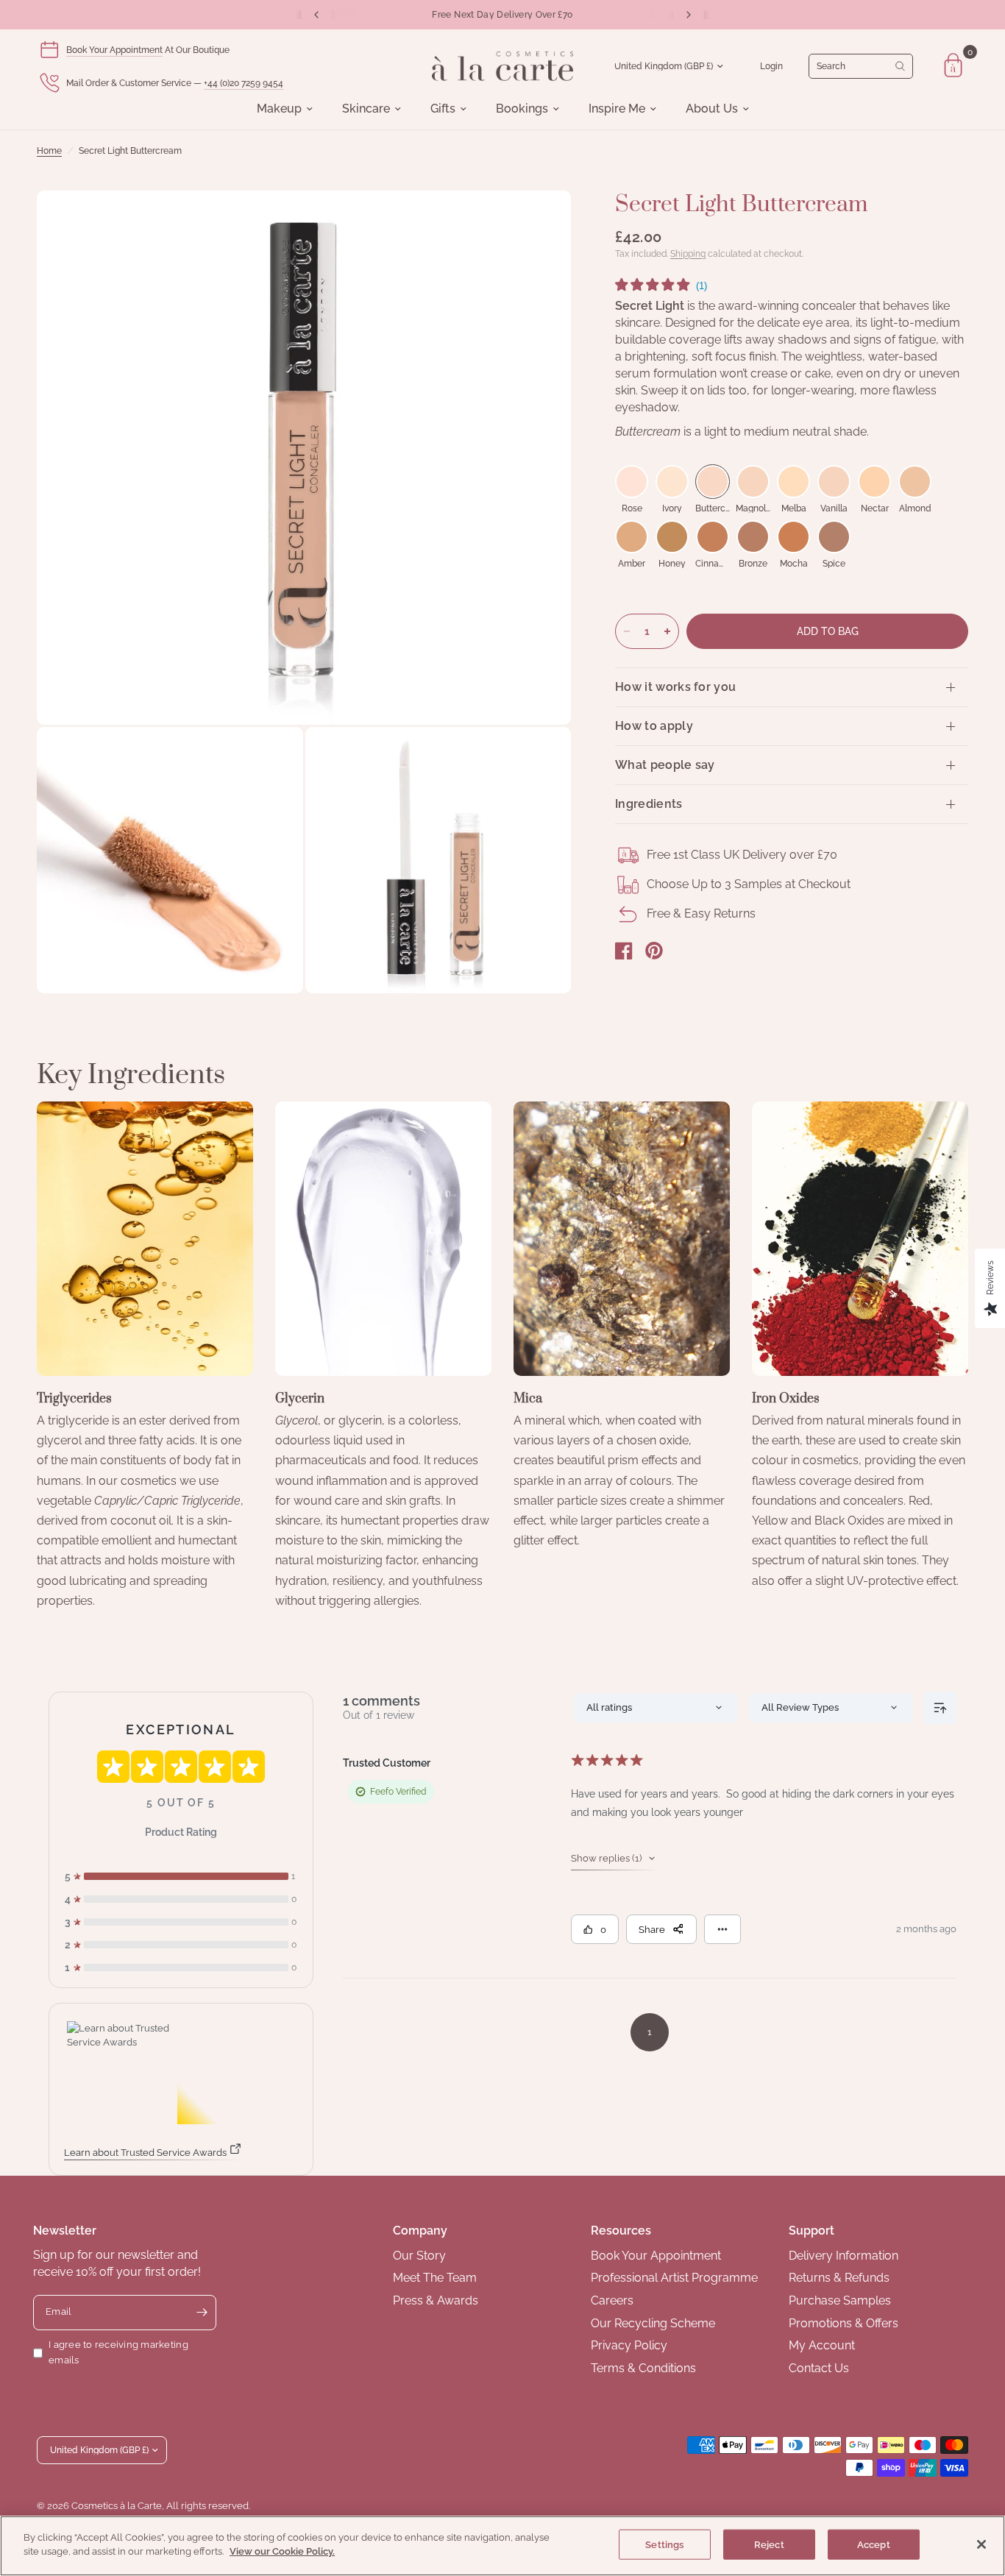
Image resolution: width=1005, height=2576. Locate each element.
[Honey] (672, 537)
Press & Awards (436, 2300)
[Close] (981, 2544)
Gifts (443, 109)
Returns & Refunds (839, 2278)
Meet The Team (435, 2278)
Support (812, 2231)
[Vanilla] (834, 482)
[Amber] (632, 537)
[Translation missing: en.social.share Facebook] (624, 951)
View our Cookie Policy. (282, 2551)
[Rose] (632, 482)
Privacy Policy (629, 2345)
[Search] (861, 66)
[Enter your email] (202, 2313)
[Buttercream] (713, 482)
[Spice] (834, 537)
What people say (665, 765)
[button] (661, 287)
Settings (664, 2545)
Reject (769, 2545)
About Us (712, 109)
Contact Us (819, 2368)
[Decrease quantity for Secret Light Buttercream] (627, 631)
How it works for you (675, 687)
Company (420, 2231)
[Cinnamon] (713, 537)
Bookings (522, 109)
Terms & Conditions (643, 2368)
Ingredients (649, 804)
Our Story (419, 2256)
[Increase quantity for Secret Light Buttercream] (667, 631)
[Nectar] (874, 482)
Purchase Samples (840, 2300)
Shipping (688, 254)
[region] (502, 2546)
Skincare (366, 109)
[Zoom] (540, 221)
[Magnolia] (753, 482)
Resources (621, 2231)
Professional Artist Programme (674, 2278)
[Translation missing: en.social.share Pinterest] (654, 951)
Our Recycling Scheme (653, 2323)
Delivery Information (844, 2256)
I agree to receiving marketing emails (118, 2352)
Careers (612, 2300)
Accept (874, 2545)
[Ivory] (672, 482)
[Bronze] (753, 537)
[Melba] (793, 482)
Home (49, 151)
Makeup (279, 109)
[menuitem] (285, 109)
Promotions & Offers (844, 2323)
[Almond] (915, 482)
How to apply (654, 726)
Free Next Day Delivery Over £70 (502, 15)
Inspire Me (617, 109)
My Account (822, 2345)
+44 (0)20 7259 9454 (244, 83)
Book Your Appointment (114, 50)
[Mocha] (793, 537)
